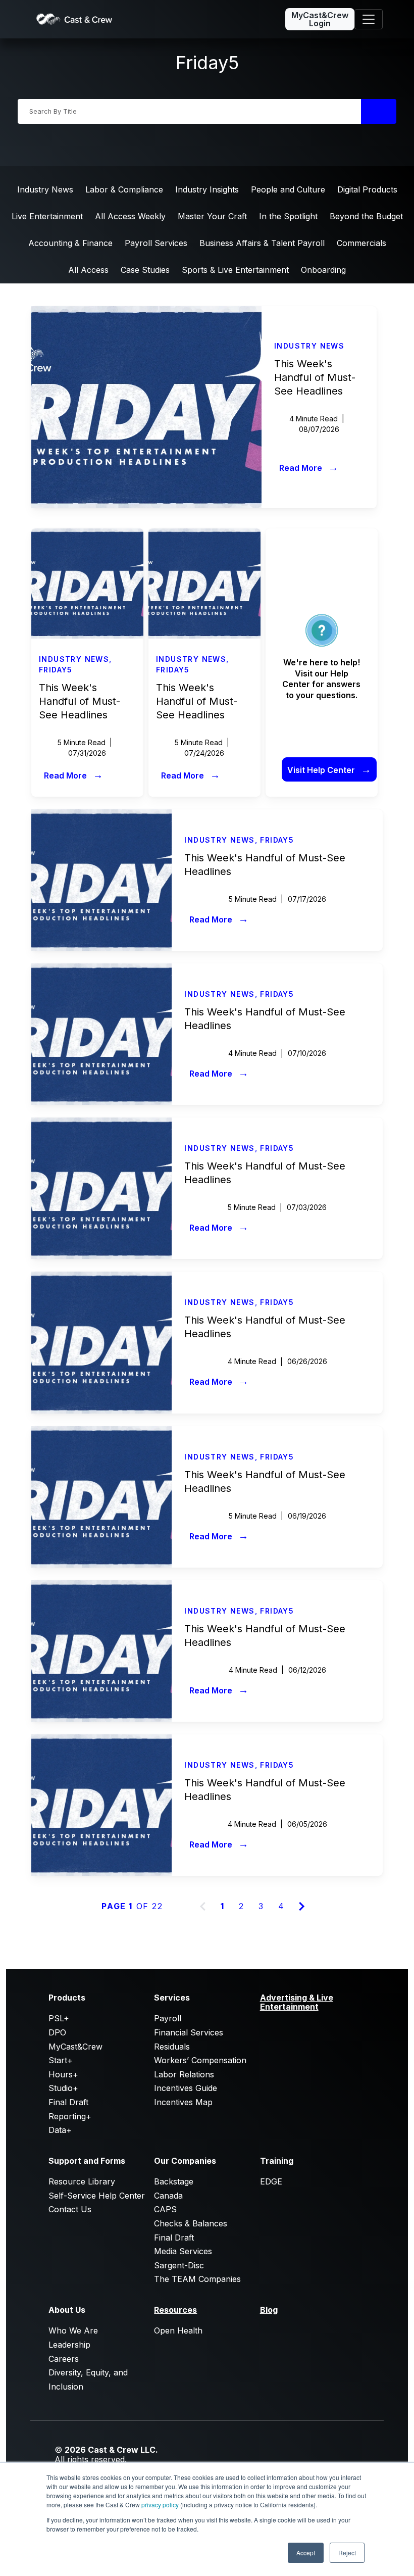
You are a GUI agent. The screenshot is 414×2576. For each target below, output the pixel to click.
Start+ (61, 2060)
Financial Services (189, 2032)
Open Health (178, 2330)
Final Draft (68, 2102)
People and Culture (288, 189)
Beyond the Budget (366, 216)
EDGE (271, 2181)
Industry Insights (207, 189)
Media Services (183, 2251)
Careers (64, 2359)
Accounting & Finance (70, 243)
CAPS (165, 2209)
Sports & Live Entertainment (235, 270)
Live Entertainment (47, 216)
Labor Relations (184, 2074)
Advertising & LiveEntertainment (297, 2002)
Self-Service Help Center (97, 2196)
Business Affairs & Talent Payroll (262, 243)
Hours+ (63, 2074)
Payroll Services (156, 243)
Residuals (172, 2047)
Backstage (174, 2181)
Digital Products (367, 189)
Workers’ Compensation (200, 2060)
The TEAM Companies (197, 2279)
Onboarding (323, 270)
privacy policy (160, 2505)
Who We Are (73, 2330)
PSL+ (59, 2018)
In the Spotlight (288, 216)
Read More (309, 467)
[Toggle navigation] (369, 19)
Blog (269, 2310)
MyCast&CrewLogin (320, 19)
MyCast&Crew (75, 2047)
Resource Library (82, 2181)
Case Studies (145, 270)
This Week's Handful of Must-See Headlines (315, 377)
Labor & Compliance (124, 189)
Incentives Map (183, 2102)
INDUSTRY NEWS (309, 346)
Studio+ (63, 2088)
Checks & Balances (191, 2223)
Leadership (69, 2345)
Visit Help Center (329, 769)
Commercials (361, 243)
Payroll (168, 2018)
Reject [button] (347, 2553)
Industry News (45, 189)
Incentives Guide (186, 2088)
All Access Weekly (130, 216)
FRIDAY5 (56, 670)
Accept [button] (306, 2553)
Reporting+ (70, 2116)
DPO (57, 2032)
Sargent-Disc (179, 2265)
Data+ (60, 2130)
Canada (168, 2196)
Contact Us (70, 2209)
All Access (88, 270)
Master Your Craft (212, 216)
